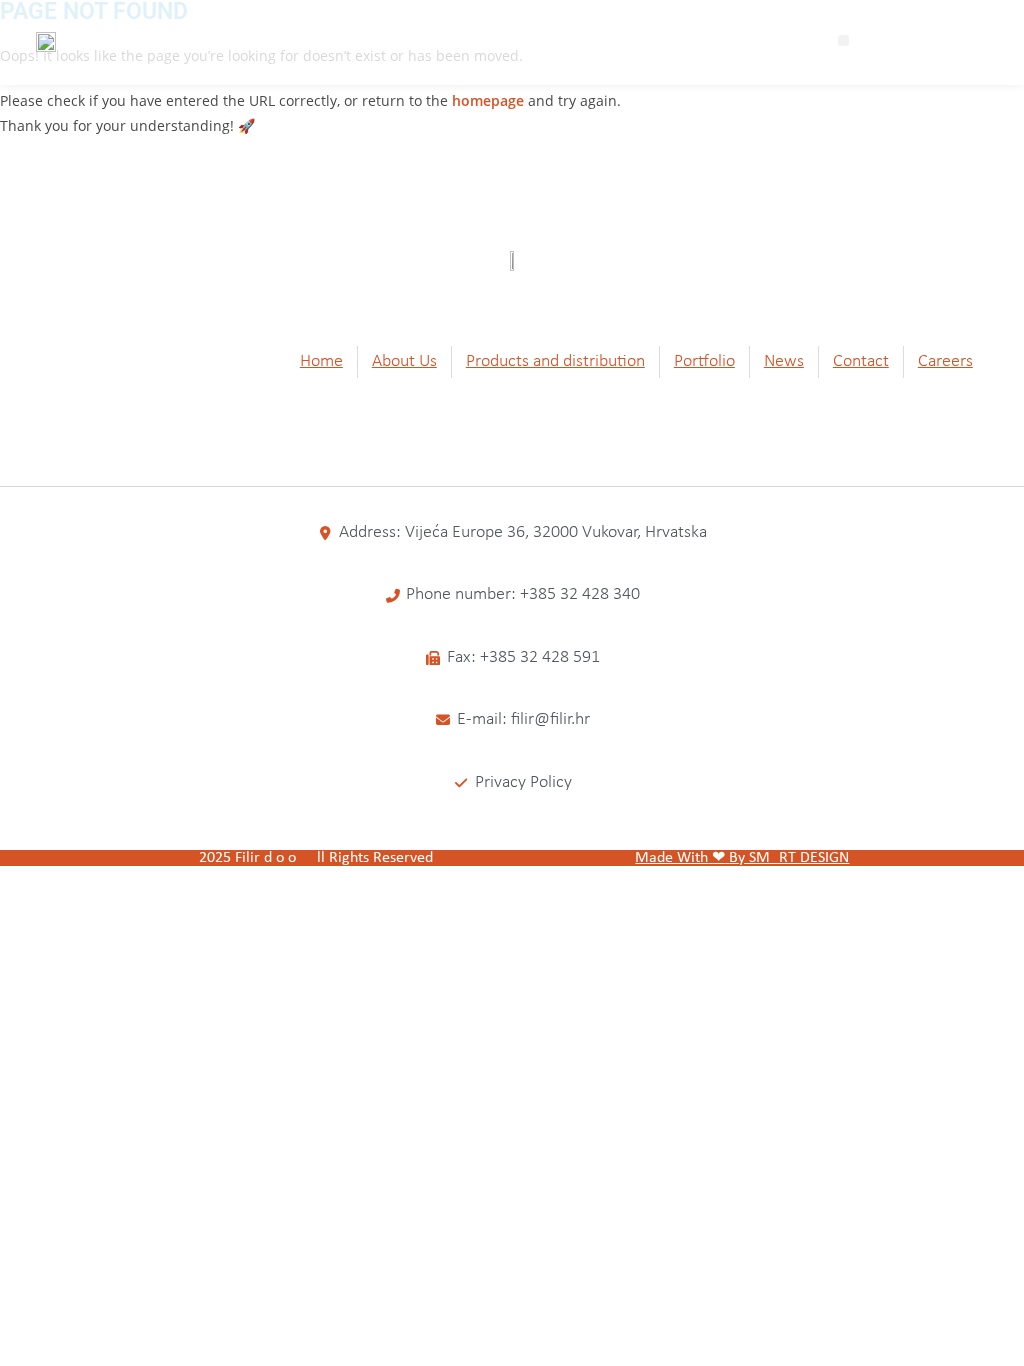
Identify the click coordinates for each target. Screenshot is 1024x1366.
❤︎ (718, 858)
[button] (843, 40)
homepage (488, 100)
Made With (671, 858)
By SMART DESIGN (789, 858)
